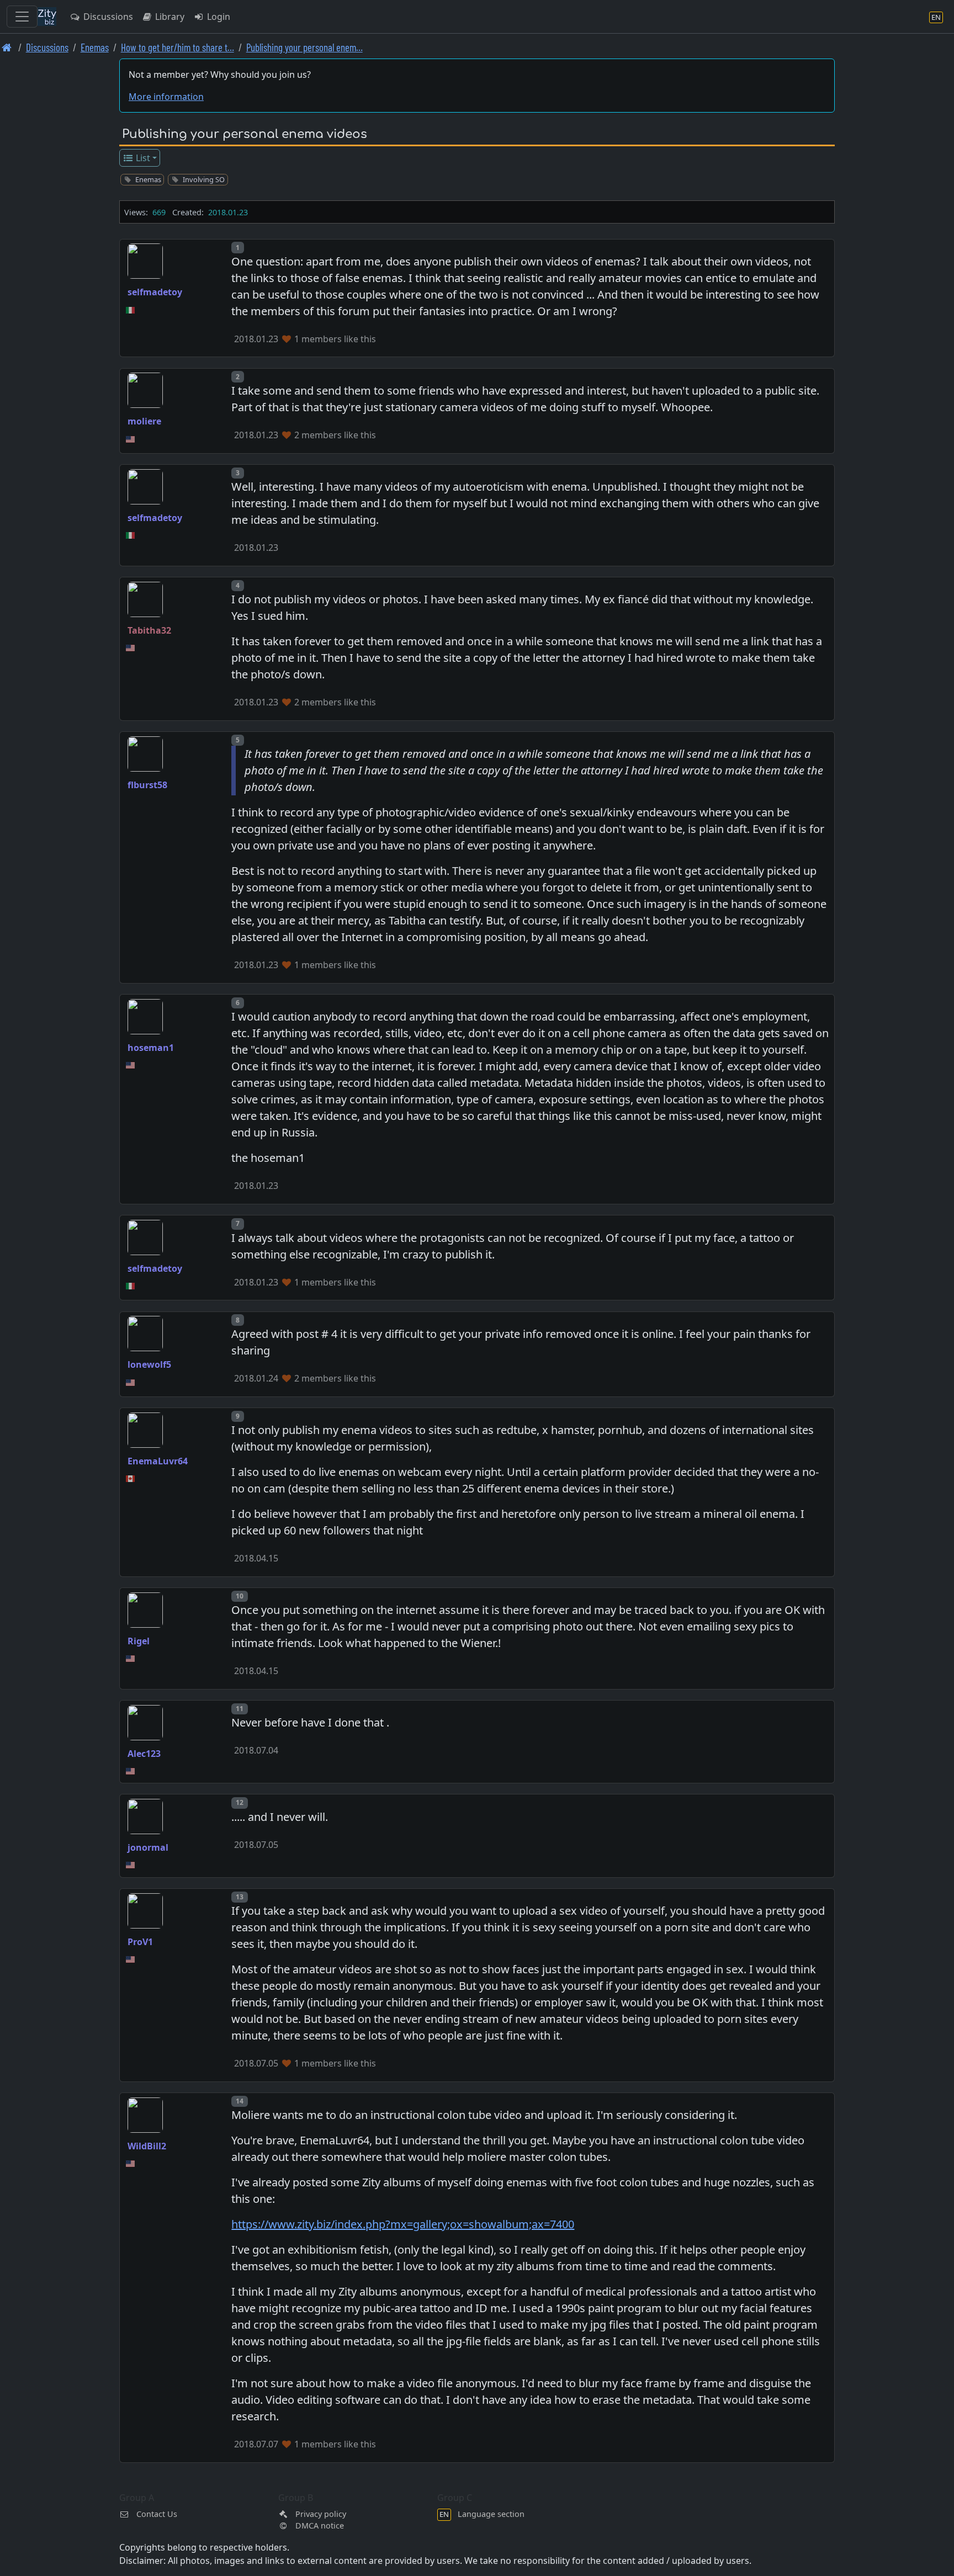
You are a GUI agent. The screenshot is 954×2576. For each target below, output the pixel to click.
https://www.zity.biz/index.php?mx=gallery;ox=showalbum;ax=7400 (403, 2224)
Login (218, 17)
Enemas (95, 47)
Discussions (107, 17)
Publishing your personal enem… (304, 47)
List (142, 158)
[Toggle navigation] (22, 17)
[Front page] (7, 47)
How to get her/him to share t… (177, 47)
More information (166, 97)
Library (169, 17)
